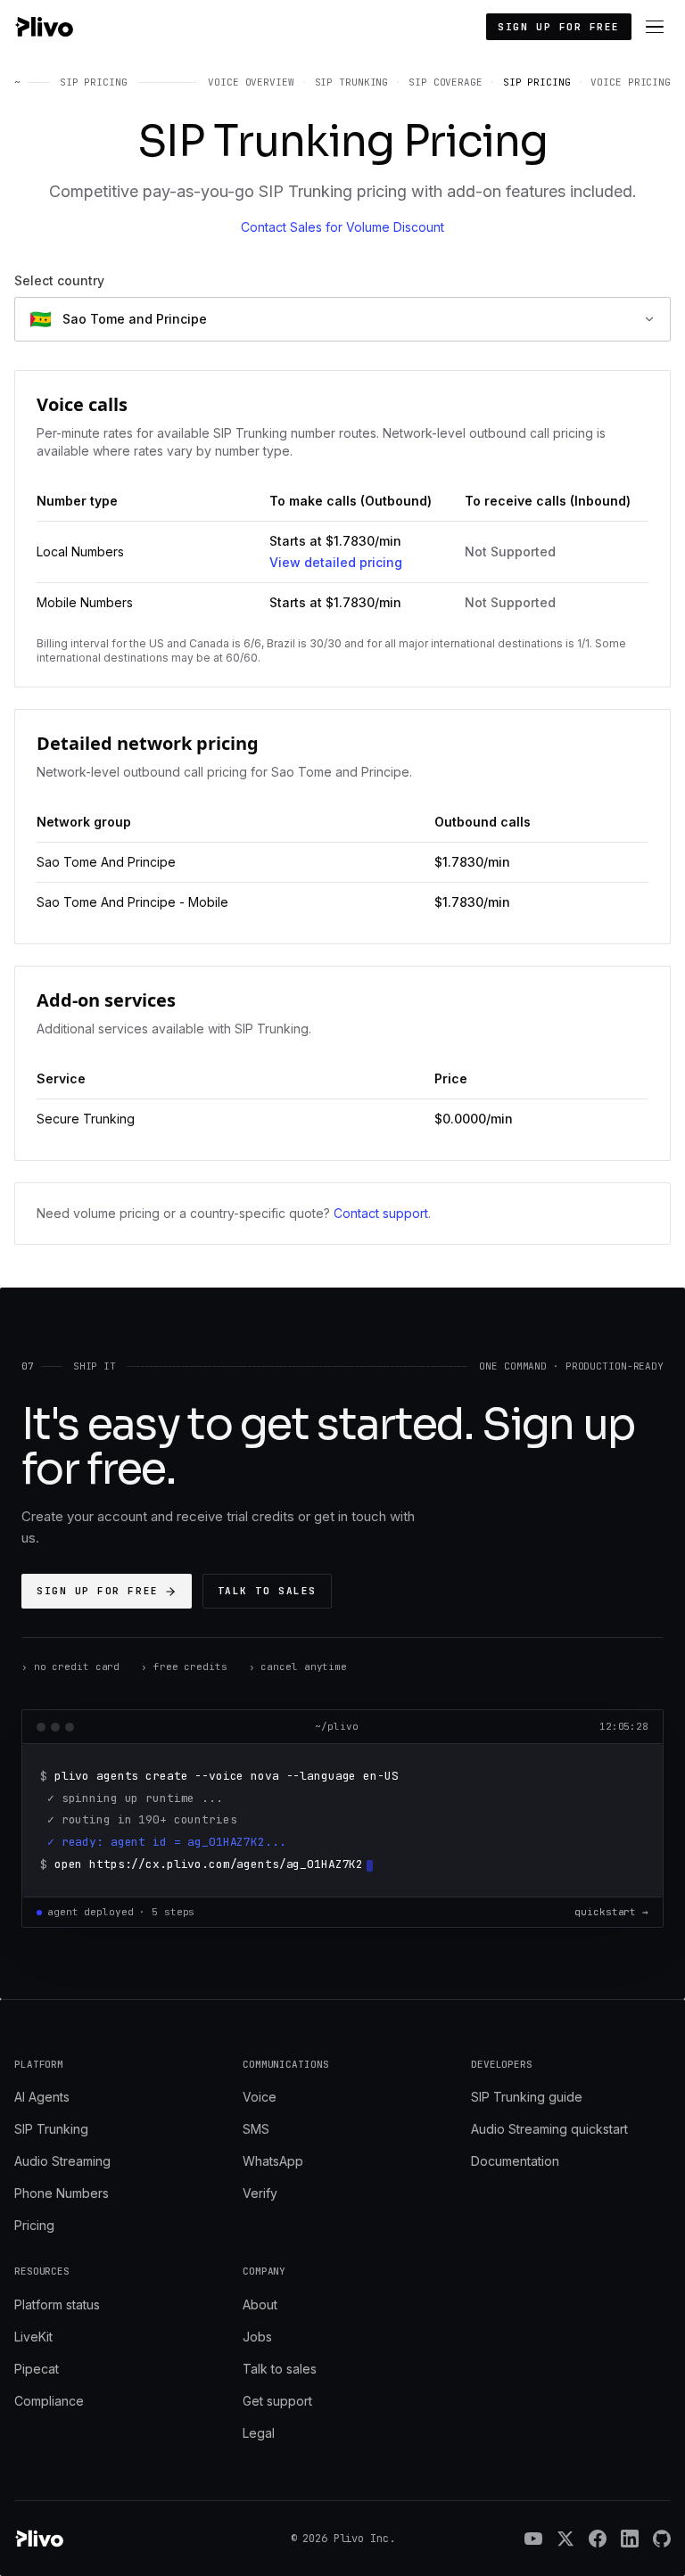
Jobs (257, 2337)
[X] (565, 2539)
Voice (260, 2097)
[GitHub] (662, 2539)
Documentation (515, 2161)
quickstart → (611, 1912)
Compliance (49, 2401)
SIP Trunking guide (527, 2097)
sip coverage (446, 82)
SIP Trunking (51, 2129)
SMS (256, 2129)
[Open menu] (655, 27)
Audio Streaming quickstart (549, 2129)
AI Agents (42, 2097)
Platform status (57, 2304)
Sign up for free (559, 27)
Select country (59, 280)
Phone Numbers (62, 2193)
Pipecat (37, 2369)
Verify (260, 2193)
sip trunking (352, 82)
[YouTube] (533, 2539)
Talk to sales (267, 1591)
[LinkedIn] (630, 2539)
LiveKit (33, 2337)
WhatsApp (273, 2161)
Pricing (34, 2225)
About (260, 2304)
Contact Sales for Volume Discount (342, 227)
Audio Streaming (62, 2161)
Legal (259, 2433)
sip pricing (537, 82)
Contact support (381, 1213)
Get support (277, 2401)
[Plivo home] (44, 27)
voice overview (251, 82)
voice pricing (631, 82)
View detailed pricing (336, 562)
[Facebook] (598, 2539)
